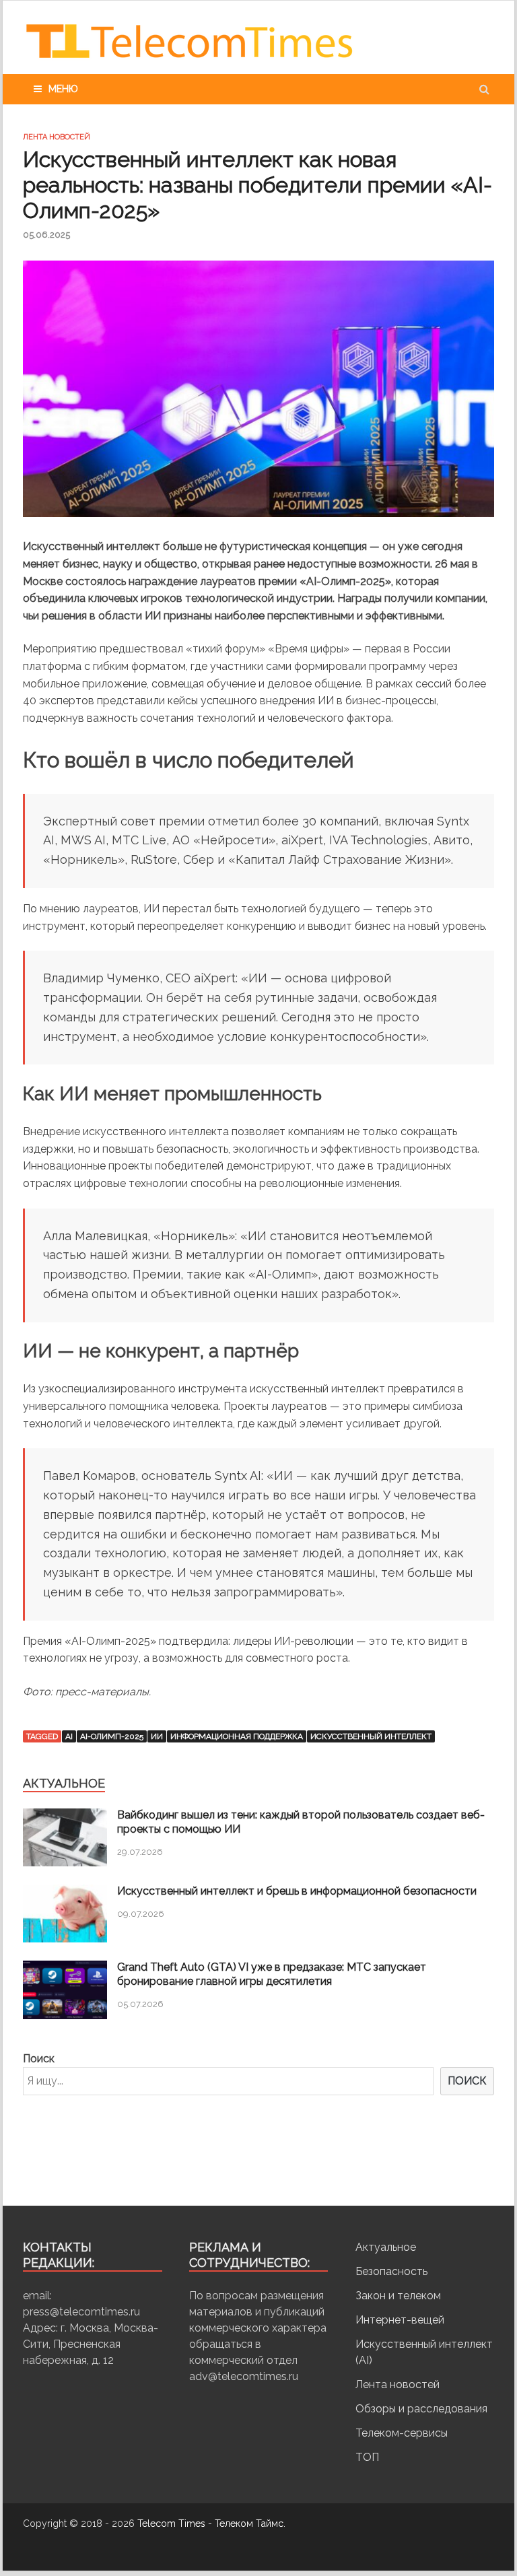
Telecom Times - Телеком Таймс (210, 2523)
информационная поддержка (237, 1736)
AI (69, 1736)
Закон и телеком (398, 2296)
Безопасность (391, 2271)
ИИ (157, 1736)
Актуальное (386, 2247)
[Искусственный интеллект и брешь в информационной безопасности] (65, 1939)
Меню (63, 89)
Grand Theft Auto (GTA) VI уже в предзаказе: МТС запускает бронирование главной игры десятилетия (272, 1974)
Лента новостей (57, 137)
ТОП (367, 2457)
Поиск (39, 2059)
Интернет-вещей (400, 2320)
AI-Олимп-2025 (112, 1736)
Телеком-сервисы (402, 2433)
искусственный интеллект (371, 1736)
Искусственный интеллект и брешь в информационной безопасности (297, 1891)
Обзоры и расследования (421, 2409)
